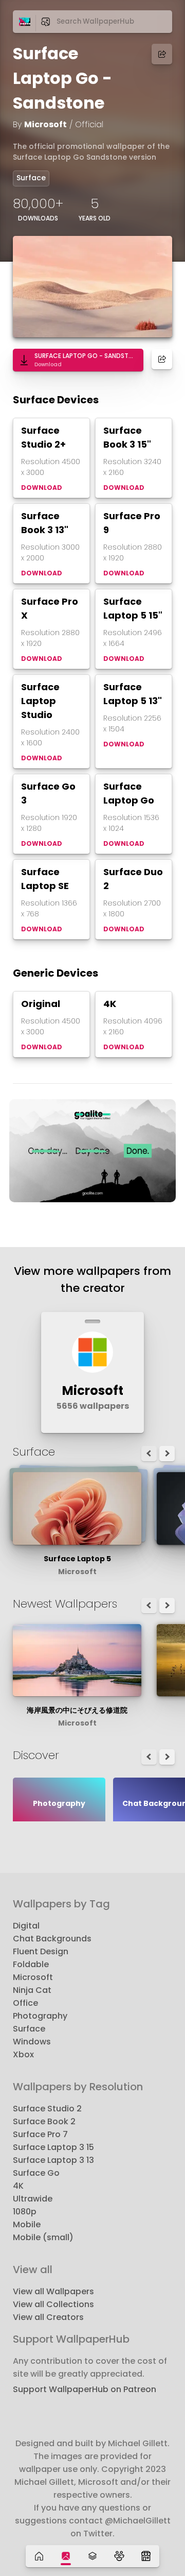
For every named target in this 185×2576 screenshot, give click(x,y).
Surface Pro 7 (40, 2134)
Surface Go (36, 2173)
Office (25, 2003)
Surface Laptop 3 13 (53, 2160)
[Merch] (146, 2556)
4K (18, 2186)
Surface (31, 178)
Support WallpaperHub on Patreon (85, 2389)
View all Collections (53, 2304)
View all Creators (48, 2317)
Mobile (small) (43, 2237)
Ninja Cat (32, 1990)
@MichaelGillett (138, 2521)
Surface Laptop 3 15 (53, 2147)
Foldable (31, 1964)
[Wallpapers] (66, 2556)
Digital (26, 1926)
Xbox (23, 2054)
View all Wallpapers (53, 2291)
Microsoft (45, 124)
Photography (40, 2016)
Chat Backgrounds (52, 1939)
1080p (25, 2212)
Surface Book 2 (44, 2121)
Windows (32, 2042)
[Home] (39, 2556)
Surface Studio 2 (47, 2109)
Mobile (27, 2224)
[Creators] (119, 2556)
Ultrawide (33, 2199)
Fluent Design (41, 1951)
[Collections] (92, 2556)
